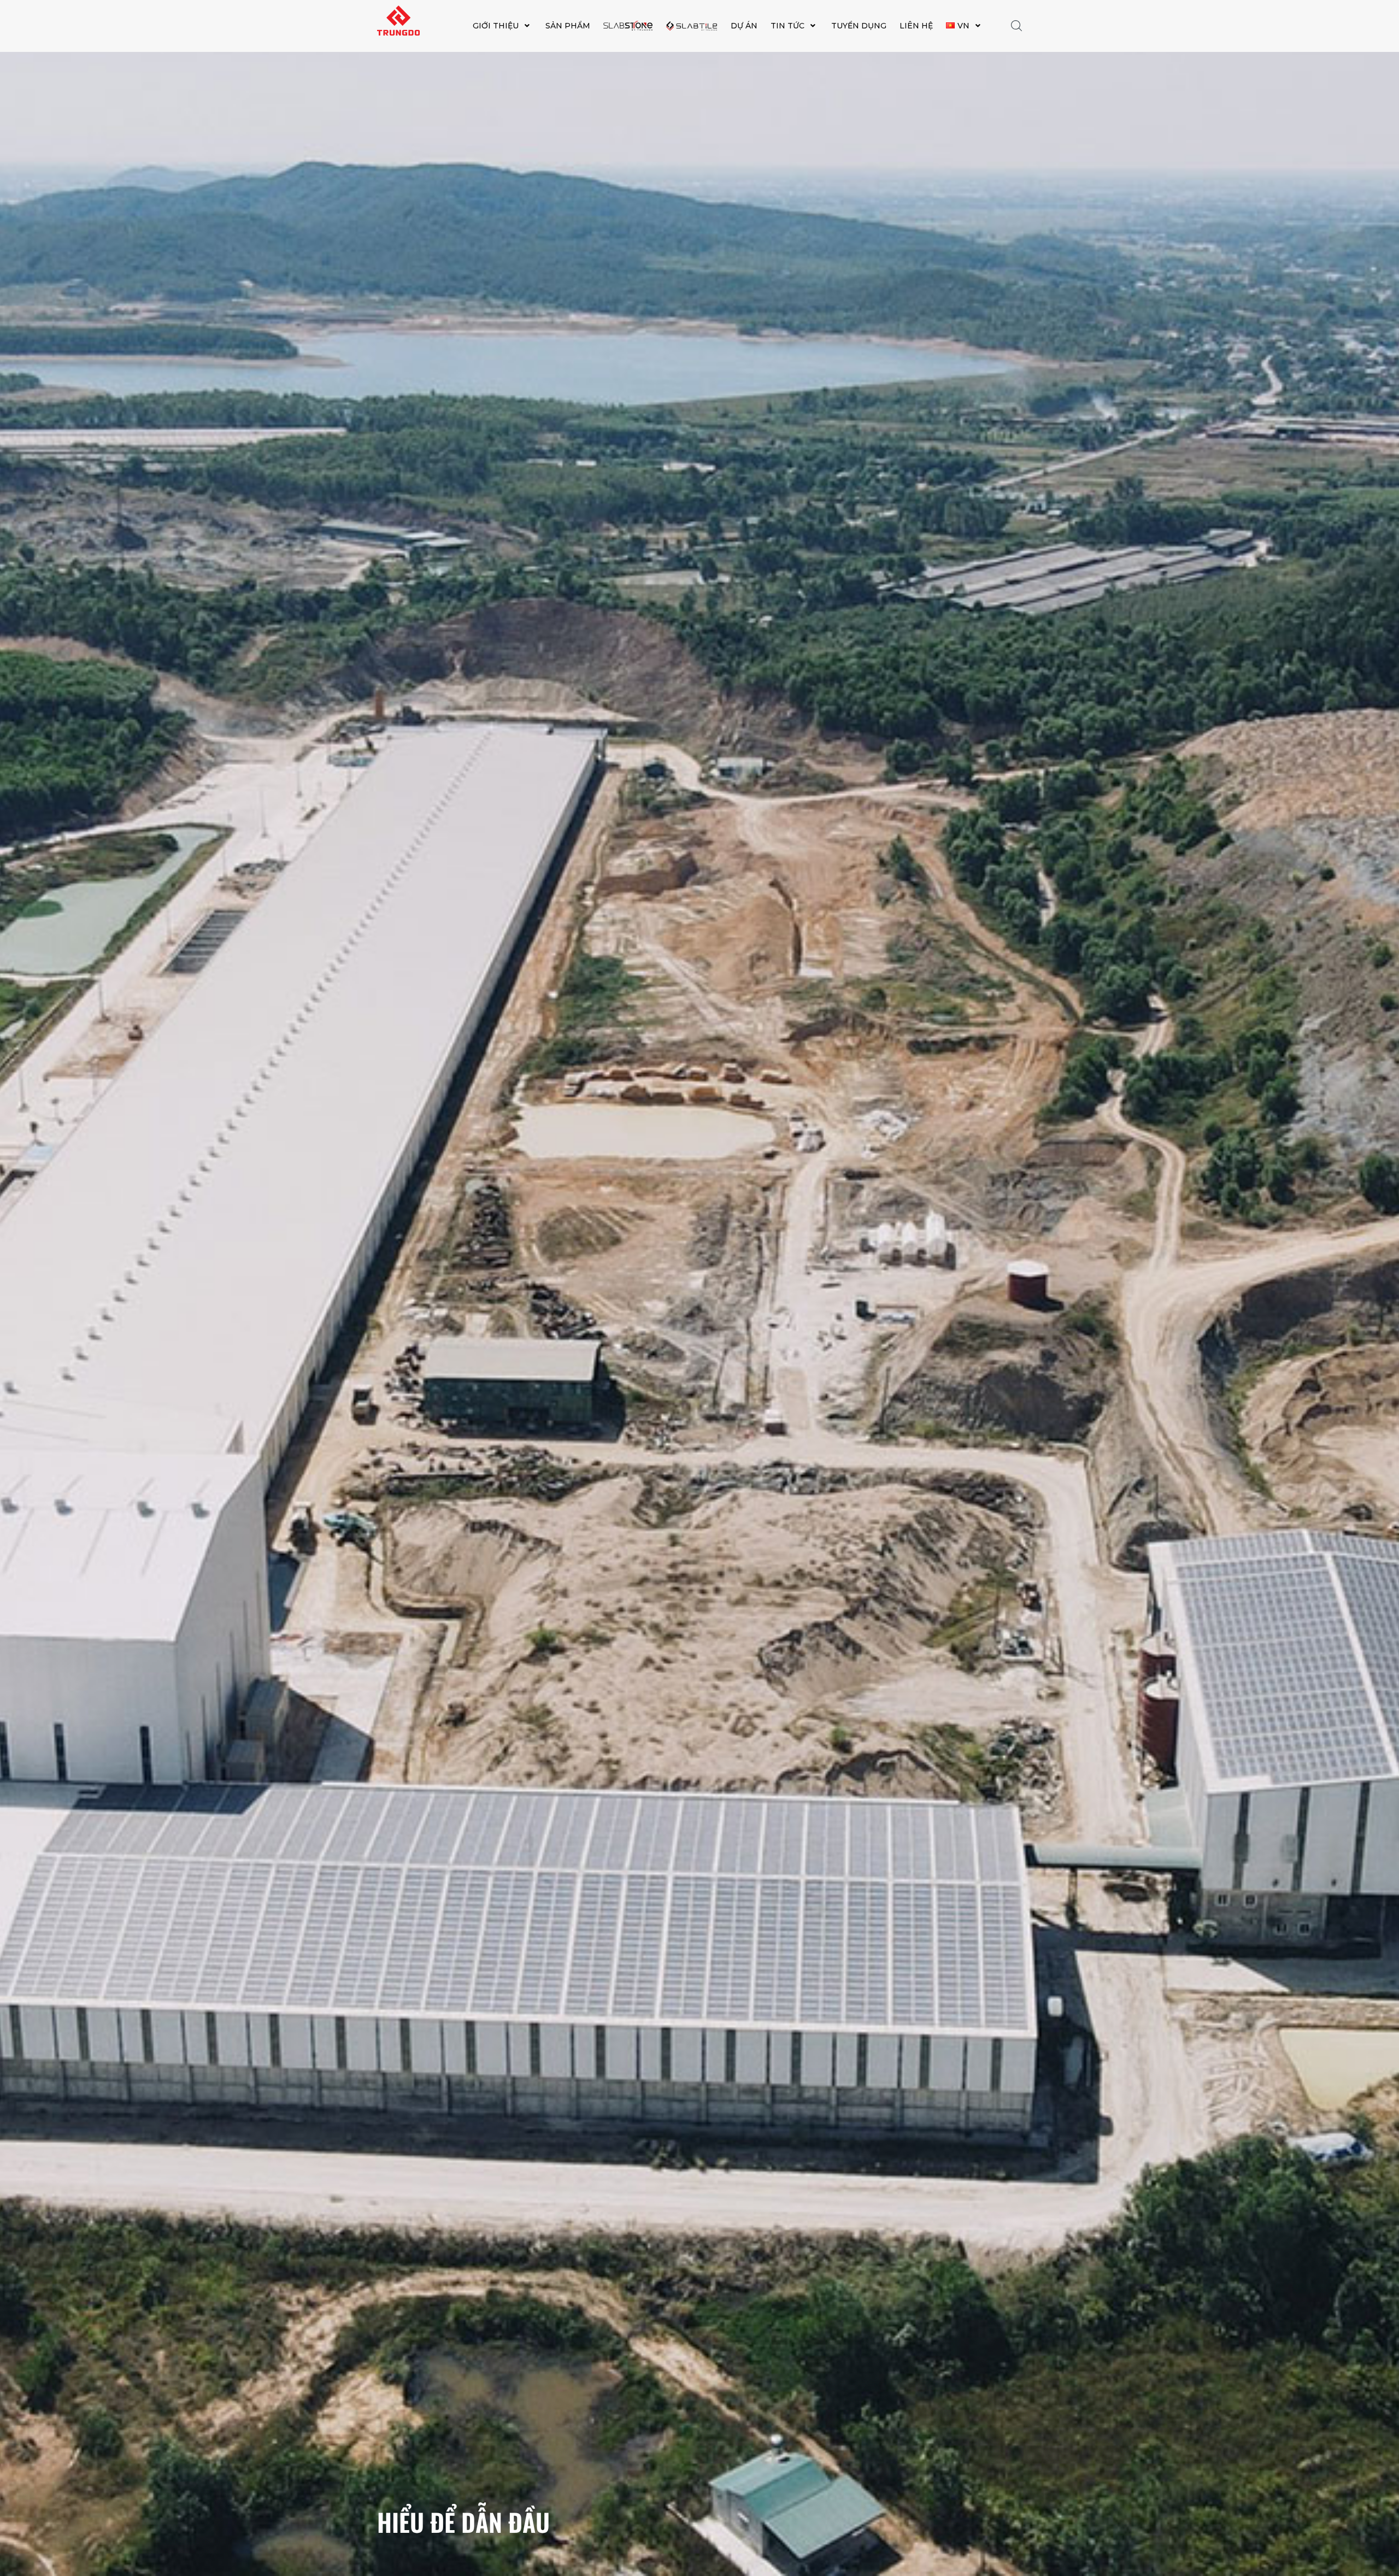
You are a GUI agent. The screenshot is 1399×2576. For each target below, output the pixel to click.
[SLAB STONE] (628, 26)
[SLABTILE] (692, 26)
